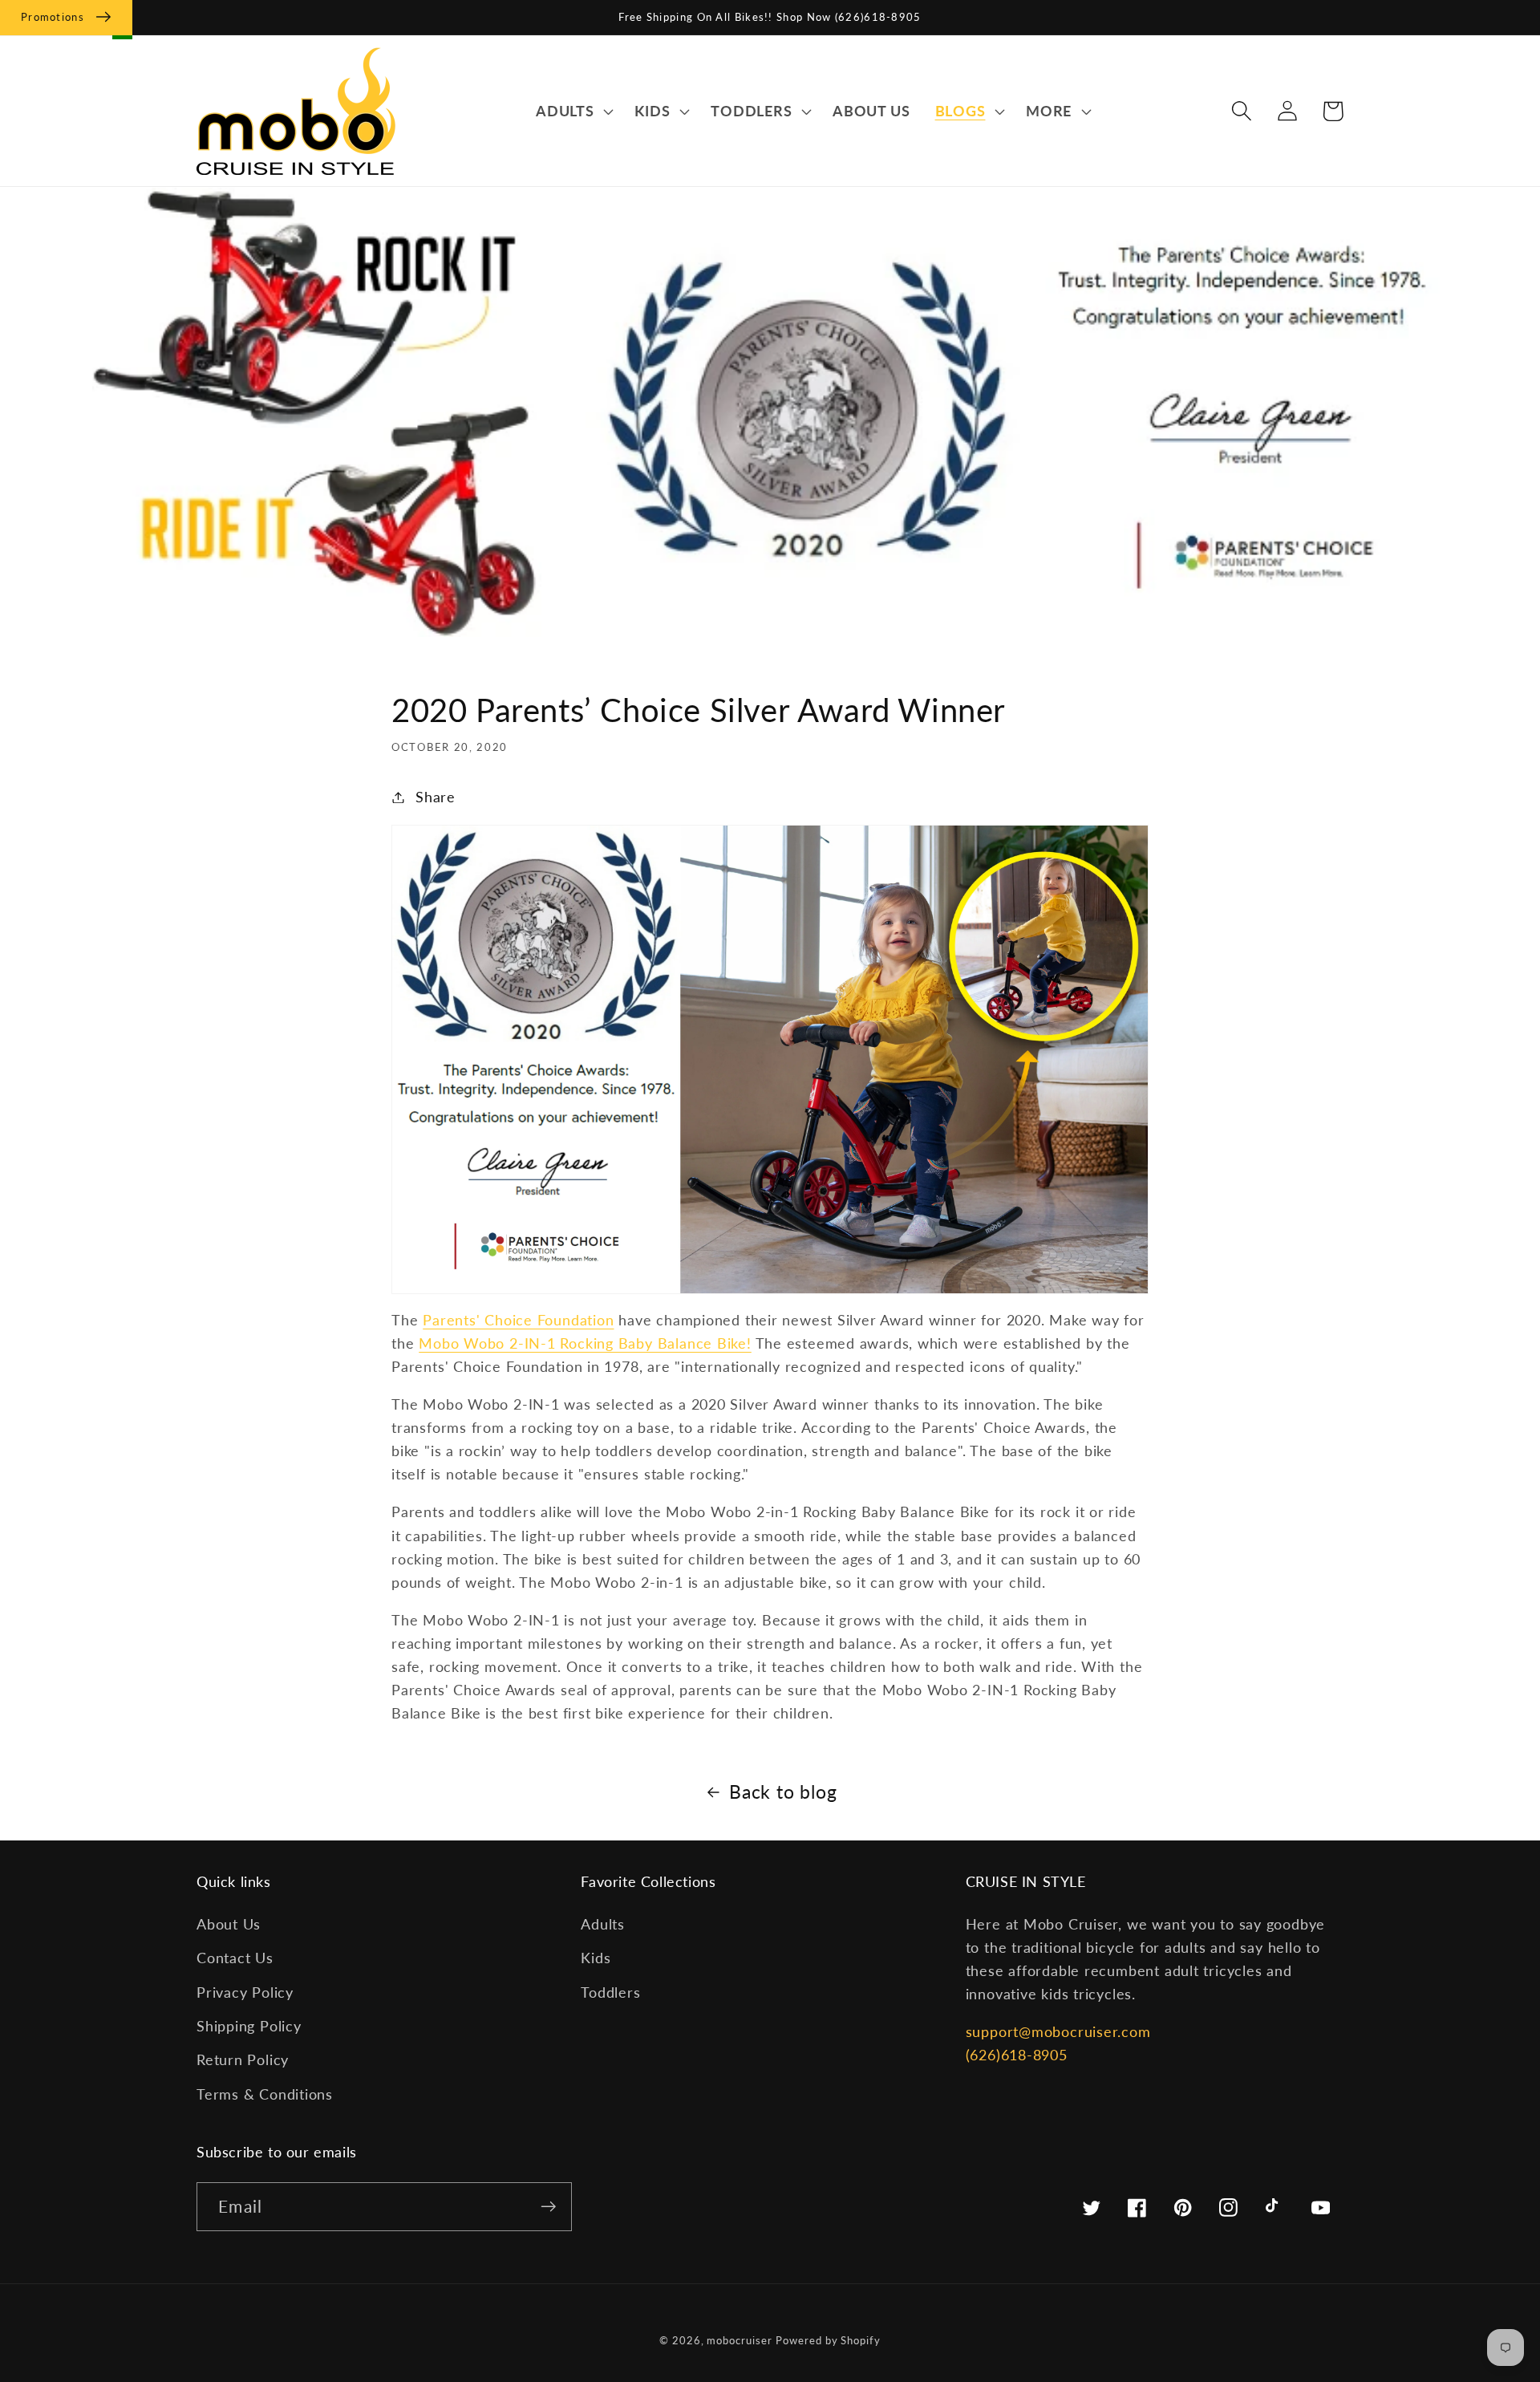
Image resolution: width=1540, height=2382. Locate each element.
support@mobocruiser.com (1058, 2031)
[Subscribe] (548, 2207)
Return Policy (243, 2059)
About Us (229, 1924)
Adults (603, 1924)
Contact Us (235, 1958)
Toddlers (610, 1992)
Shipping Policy (249, 2026)
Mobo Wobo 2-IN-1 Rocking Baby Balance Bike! (585, 1343)
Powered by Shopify (828, 2340)
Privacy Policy (245, 1992)
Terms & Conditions (265, 2094)
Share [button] (436, 797)
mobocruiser (739, 2340)
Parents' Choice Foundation (518, 1320)
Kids (596, 1958)
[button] (572, 111)
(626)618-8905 (1017, 2055)
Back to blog (783, 1792)
